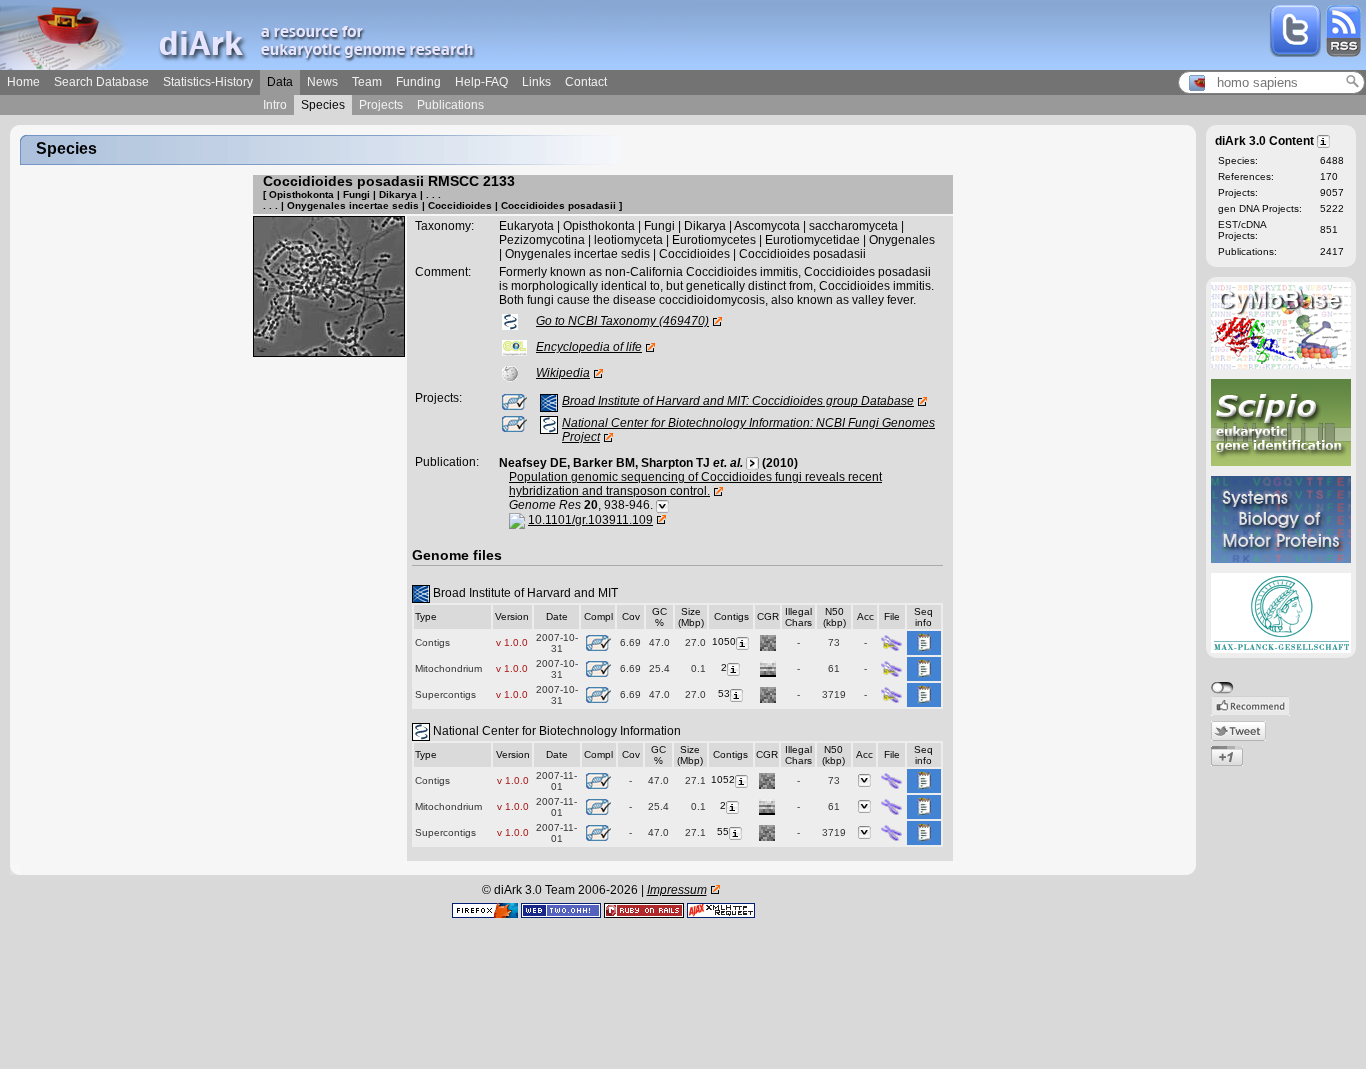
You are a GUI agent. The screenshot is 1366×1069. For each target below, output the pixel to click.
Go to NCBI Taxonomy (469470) (622, 321)
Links (536, 82)
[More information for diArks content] (1324, 140)
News (322, 82)
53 (724, 693)
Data (280, 82)
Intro (275, 105)
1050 (724, 641)
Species (323, 105)
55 (723, 831)
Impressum (677, 890)
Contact (586, 82)
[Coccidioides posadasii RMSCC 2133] (329, 286)
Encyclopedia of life (589, 347)
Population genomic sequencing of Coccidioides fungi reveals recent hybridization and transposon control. (695, 484)
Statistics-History (208, 82)
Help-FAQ (481, 82)
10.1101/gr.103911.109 (590, 520)
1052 (723, 779)
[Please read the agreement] (891, 641)
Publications (450, 105)
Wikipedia (563, 373)
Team (367, 82)
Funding (418, 82)
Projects (381, 105)
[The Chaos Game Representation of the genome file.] (768, 641)
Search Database (101, 82)
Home (23, 82)
